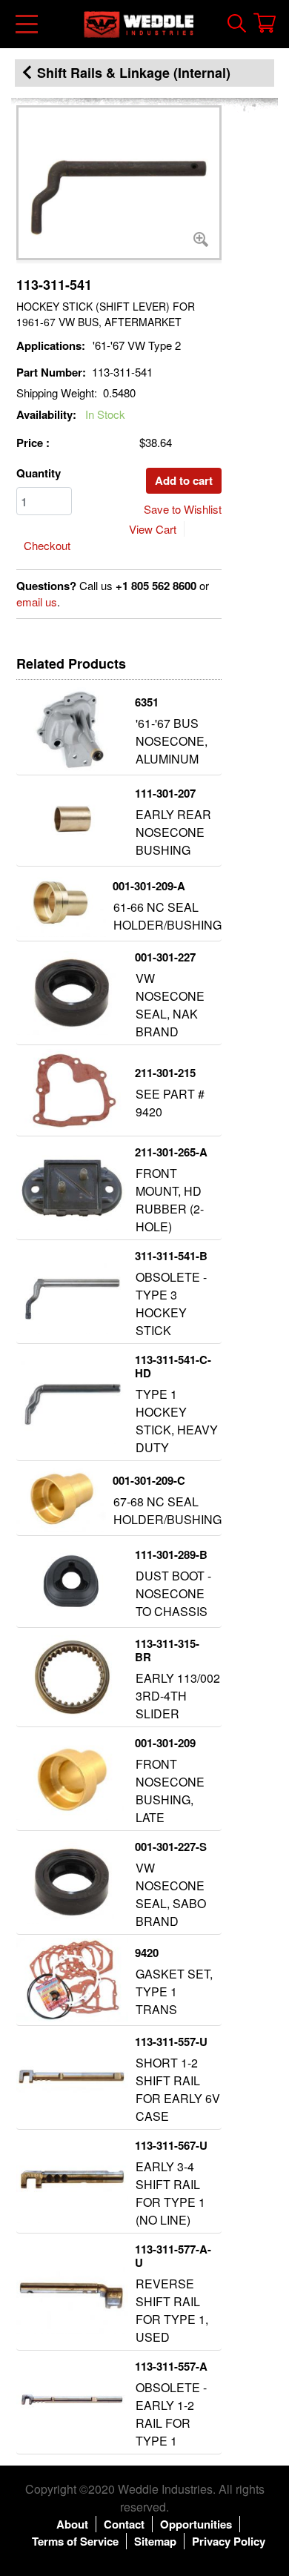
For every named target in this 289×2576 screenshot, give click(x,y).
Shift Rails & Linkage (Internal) (134, 73)
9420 (147, 1953)
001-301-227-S (171, 1847)
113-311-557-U (171, 2042)
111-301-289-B (171, 1554)
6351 (147, 702)
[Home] (139, 24)
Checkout (47, 545)
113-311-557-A (171, 2366)
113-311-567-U (171, 2145)
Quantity (39, 473)
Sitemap (155, 2541)
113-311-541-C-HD (173, 1366)
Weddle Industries (165, 2489)
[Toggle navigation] (28, 24)
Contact (124, 2524)
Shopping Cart (265, 23)
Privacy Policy (229, 2541)
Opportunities (196, 2524)
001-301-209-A (149, 886)
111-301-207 (165, 793)
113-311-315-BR (167, 1650)
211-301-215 (165, 1073)
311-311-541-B (171, 1256)
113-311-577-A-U (173, 2256)
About (72, 2524)
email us (37, 602)
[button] (119, 183)
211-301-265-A (171, 1152)
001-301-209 (165, 1743)
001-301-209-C (149, 1480)
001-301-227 (165, 957)
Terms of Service (75, 2541)
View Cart (153, 529)
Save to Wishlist (183, 509)
